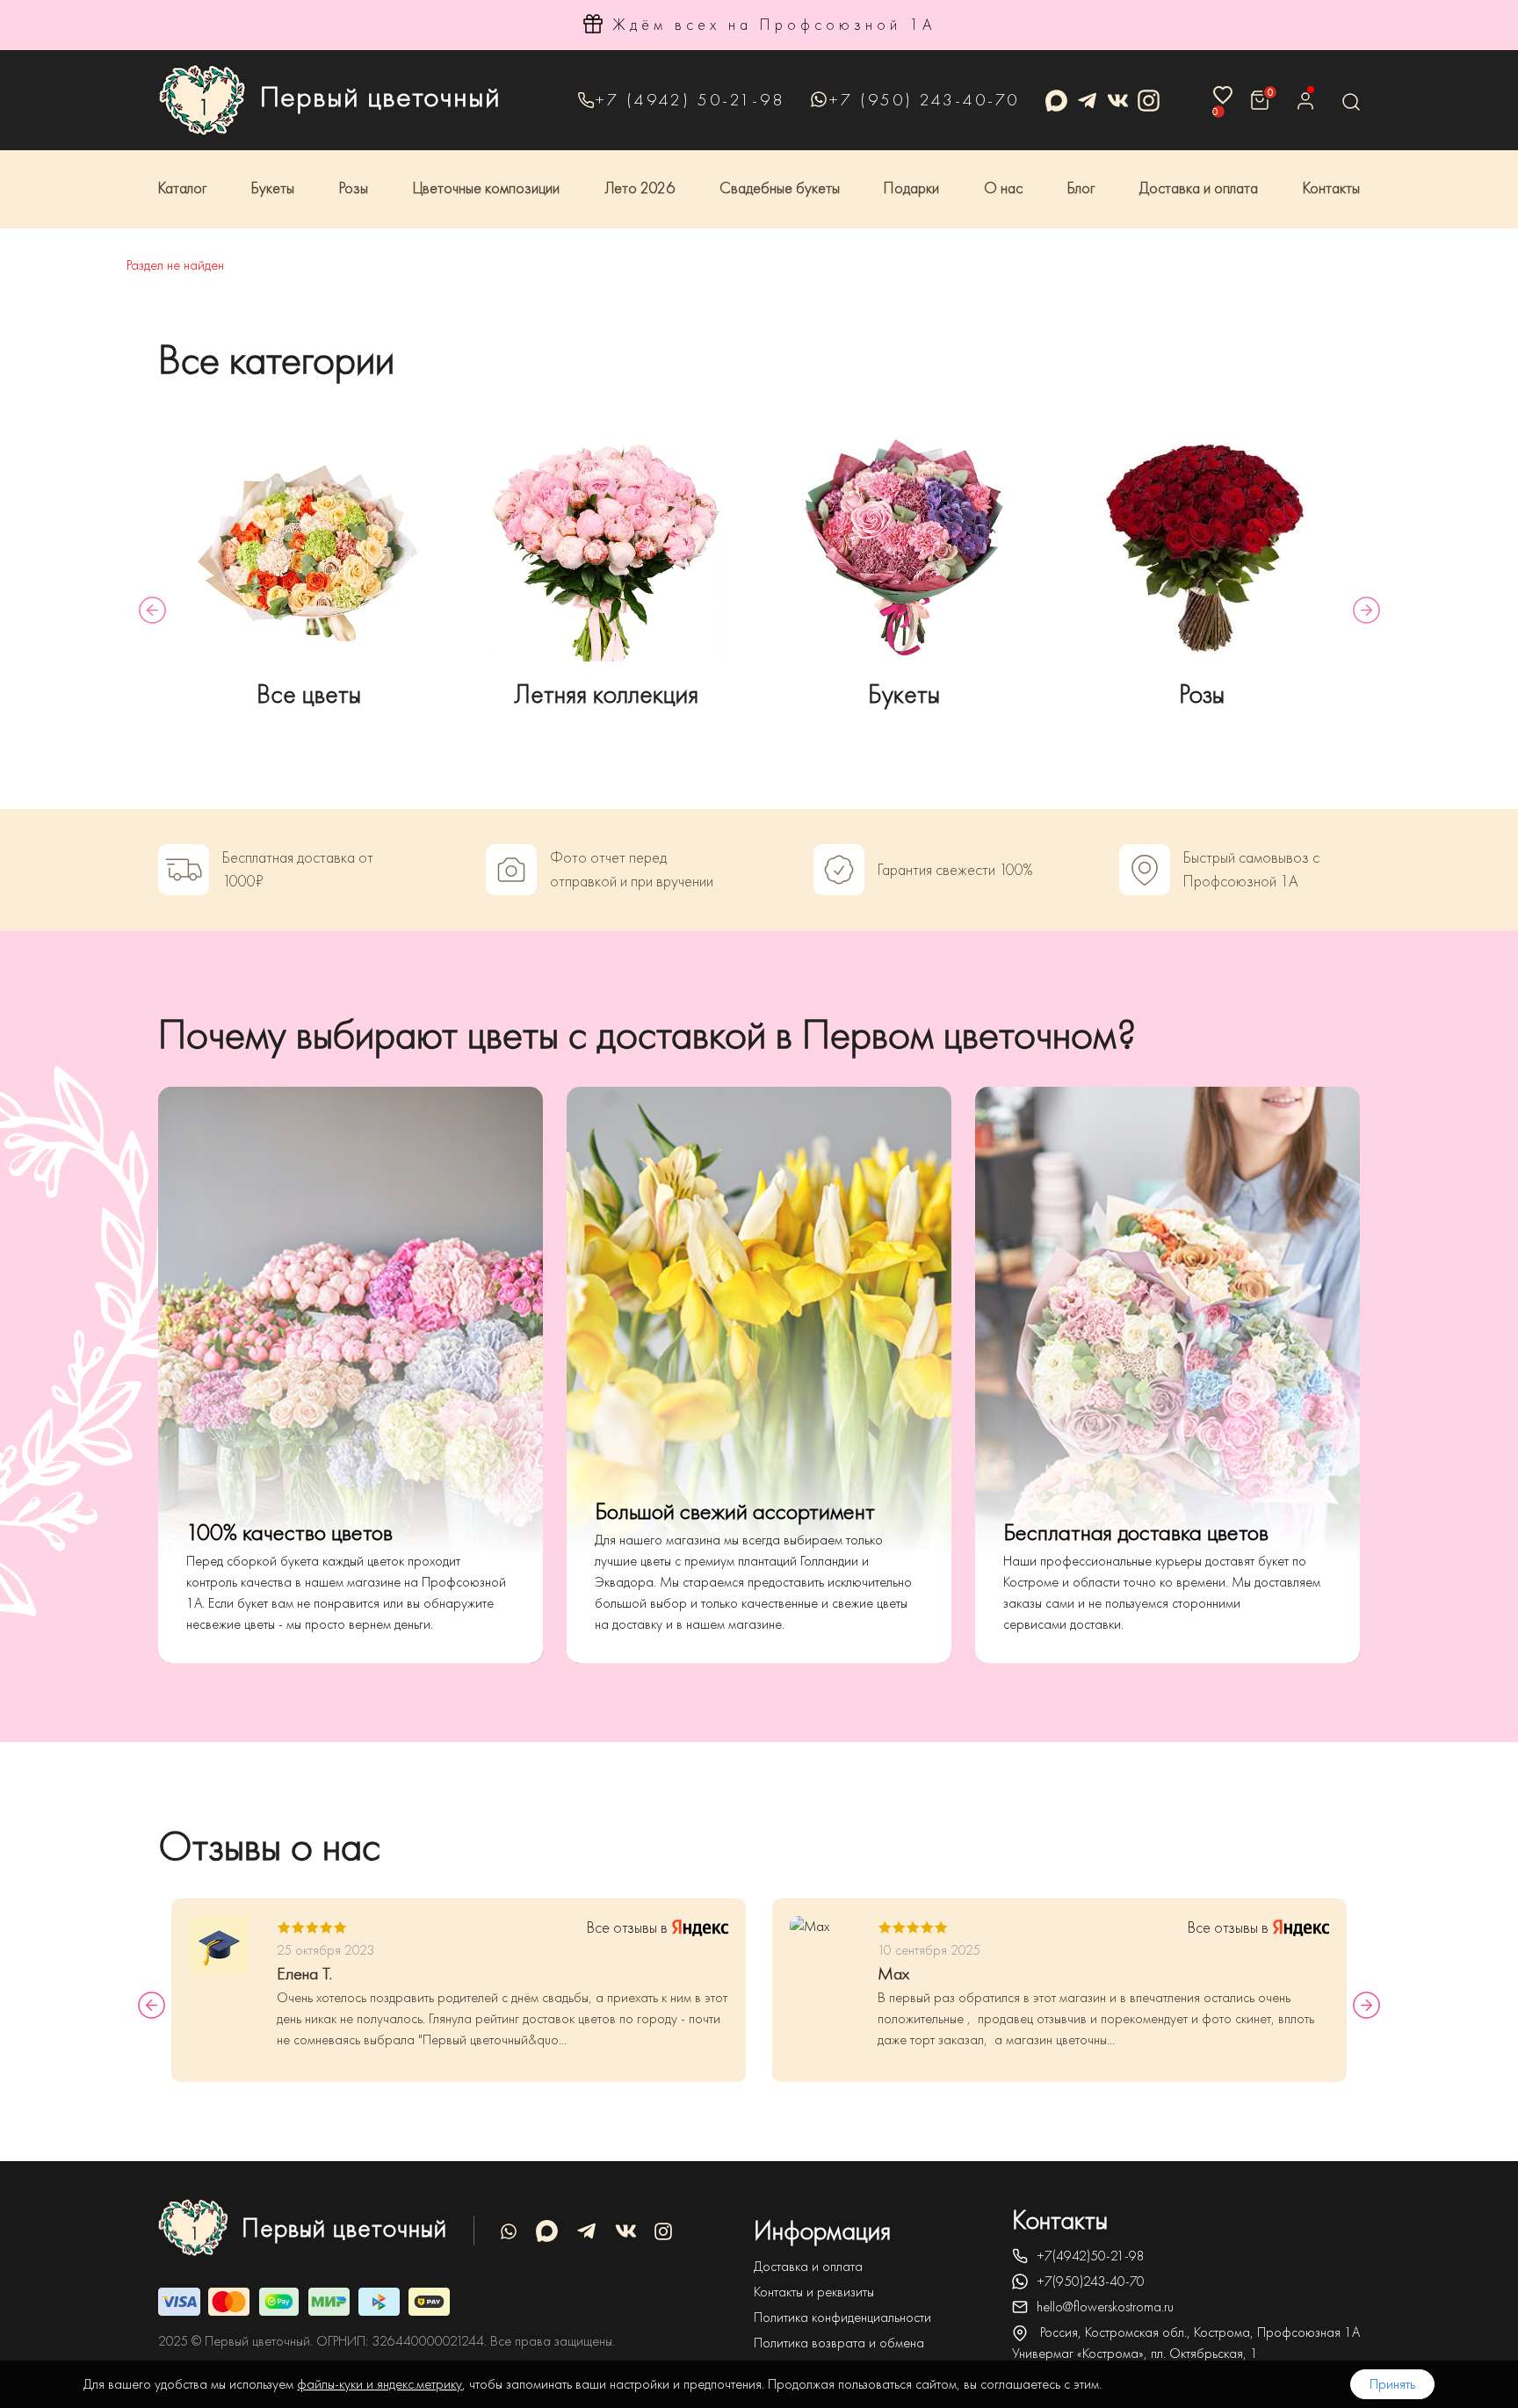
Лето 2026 (640, 188)
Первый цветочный (380, 97)
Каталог (182, 188)
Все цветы (309, 694)
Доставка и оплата (1199, 188)
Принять (1392, 2384)
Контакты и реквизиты (814, 2292)
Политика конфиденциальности (842, 2318)
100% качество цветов (289, 1533)
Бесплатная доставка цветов (1136, 1533)
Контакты (1331, 188)
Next (1366, 610)
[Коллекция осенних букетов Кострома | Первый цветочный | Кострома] (607, 547)
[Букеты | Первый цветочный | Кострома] (904, 547)
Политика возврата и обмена (839, 2343)
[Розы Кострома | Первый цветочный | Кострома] (1202, 547)
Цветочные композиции (486, 188)
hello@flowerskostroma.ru (1105, 2307)
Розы (354, 188)
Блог (1081, 188)
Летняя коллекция (606, 694)
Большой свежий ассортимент (735, 1511)
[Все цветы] (309, 547)
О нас (1003, 188)
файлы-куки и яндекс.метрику (379, 2384)
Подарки (911, 188)
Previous (152, 610)
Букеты (273, 188)
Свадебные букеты (780, 188)
